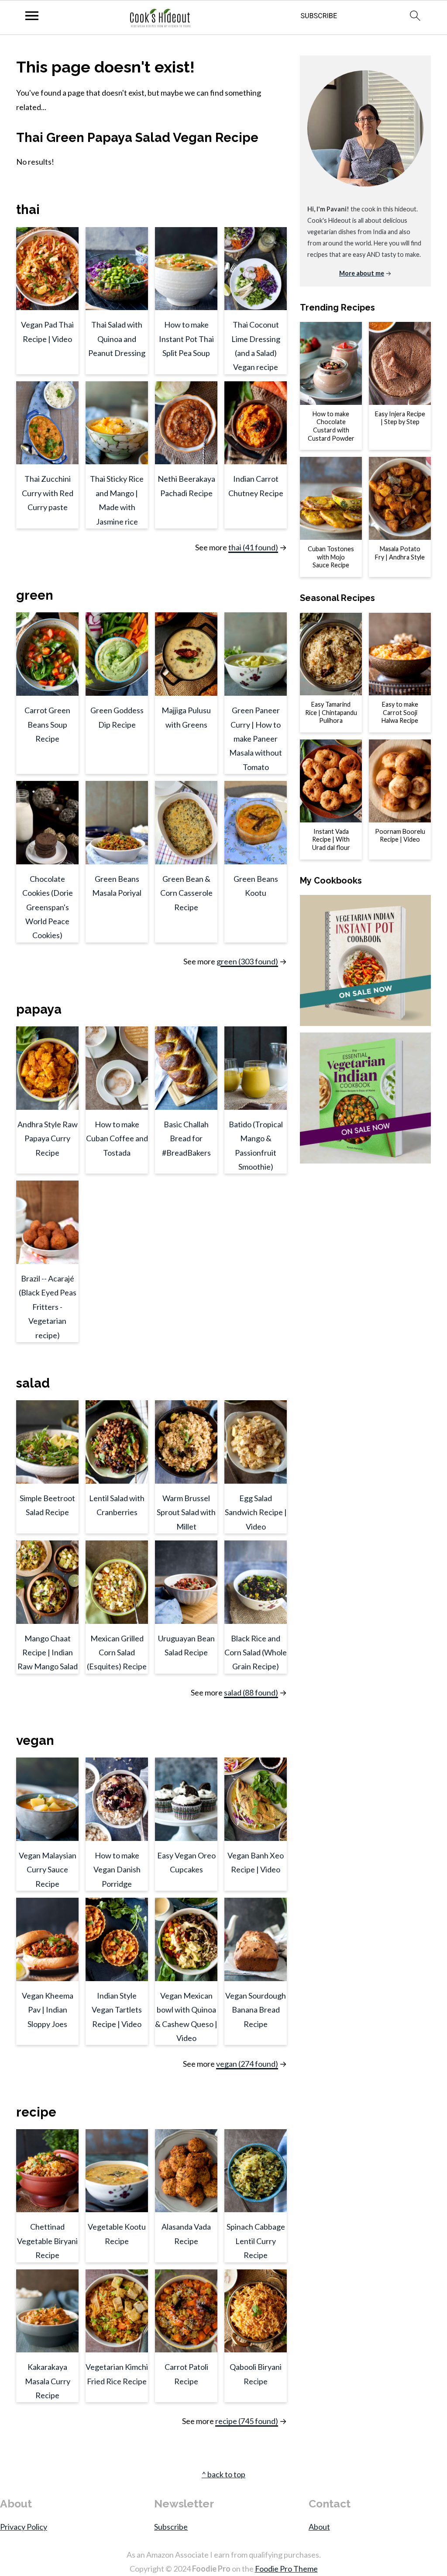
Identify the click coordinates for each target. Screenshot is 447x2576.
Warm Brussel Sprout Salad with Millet (186, 1512)
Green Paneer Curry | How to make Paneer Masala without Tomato (256, 739)
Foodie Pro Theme (286, 2569)
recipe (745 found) (247, 2421)
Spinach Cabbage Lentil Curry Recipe (256, 2241)
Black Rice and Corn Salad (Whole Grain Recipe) (256, 1652)
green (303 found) (247, 961)
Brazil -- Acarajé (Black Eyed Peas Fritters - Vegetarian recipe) (48, 1307)
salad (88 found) (251, 1692)
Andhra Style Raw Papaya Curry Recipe (48, 1138)
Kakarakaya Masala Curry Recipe (48, 2381)
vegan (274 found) (247, 2064)
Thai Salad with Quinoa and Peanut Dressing (117, 339)
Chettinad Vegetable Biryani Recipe (47, 2241)
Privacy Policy (24, 2527)
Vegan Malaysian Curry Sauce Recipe (48, 1870)
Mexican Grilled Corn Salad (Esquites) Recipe (117, 1652)
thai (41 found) (253, 547)
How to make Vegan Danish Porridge (117, 1870)
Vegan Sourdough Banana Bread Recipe (256, 2010)
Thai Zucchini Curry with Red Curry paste (48, 493)
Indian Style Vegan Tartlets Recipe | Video (117, 2010)
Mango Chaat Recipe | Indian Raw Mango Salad (48, 1652)
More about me (362, 273)
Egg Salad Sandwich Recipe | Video (256, 1512)
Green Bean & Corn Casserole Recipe (186, 893)
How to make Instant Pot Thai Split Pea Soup (186, 339)
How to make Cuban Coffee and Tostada (117, 1138)
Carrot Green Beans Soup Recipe (47, 724)
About (319, 2527)
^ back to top (223, 2474)
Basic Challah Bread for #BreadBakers (186, 1138)
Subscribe (171, 2527)
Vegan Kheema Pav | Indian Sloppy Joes (48, 2010)
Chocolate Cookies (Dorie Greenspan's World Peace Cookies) (48, 907)
